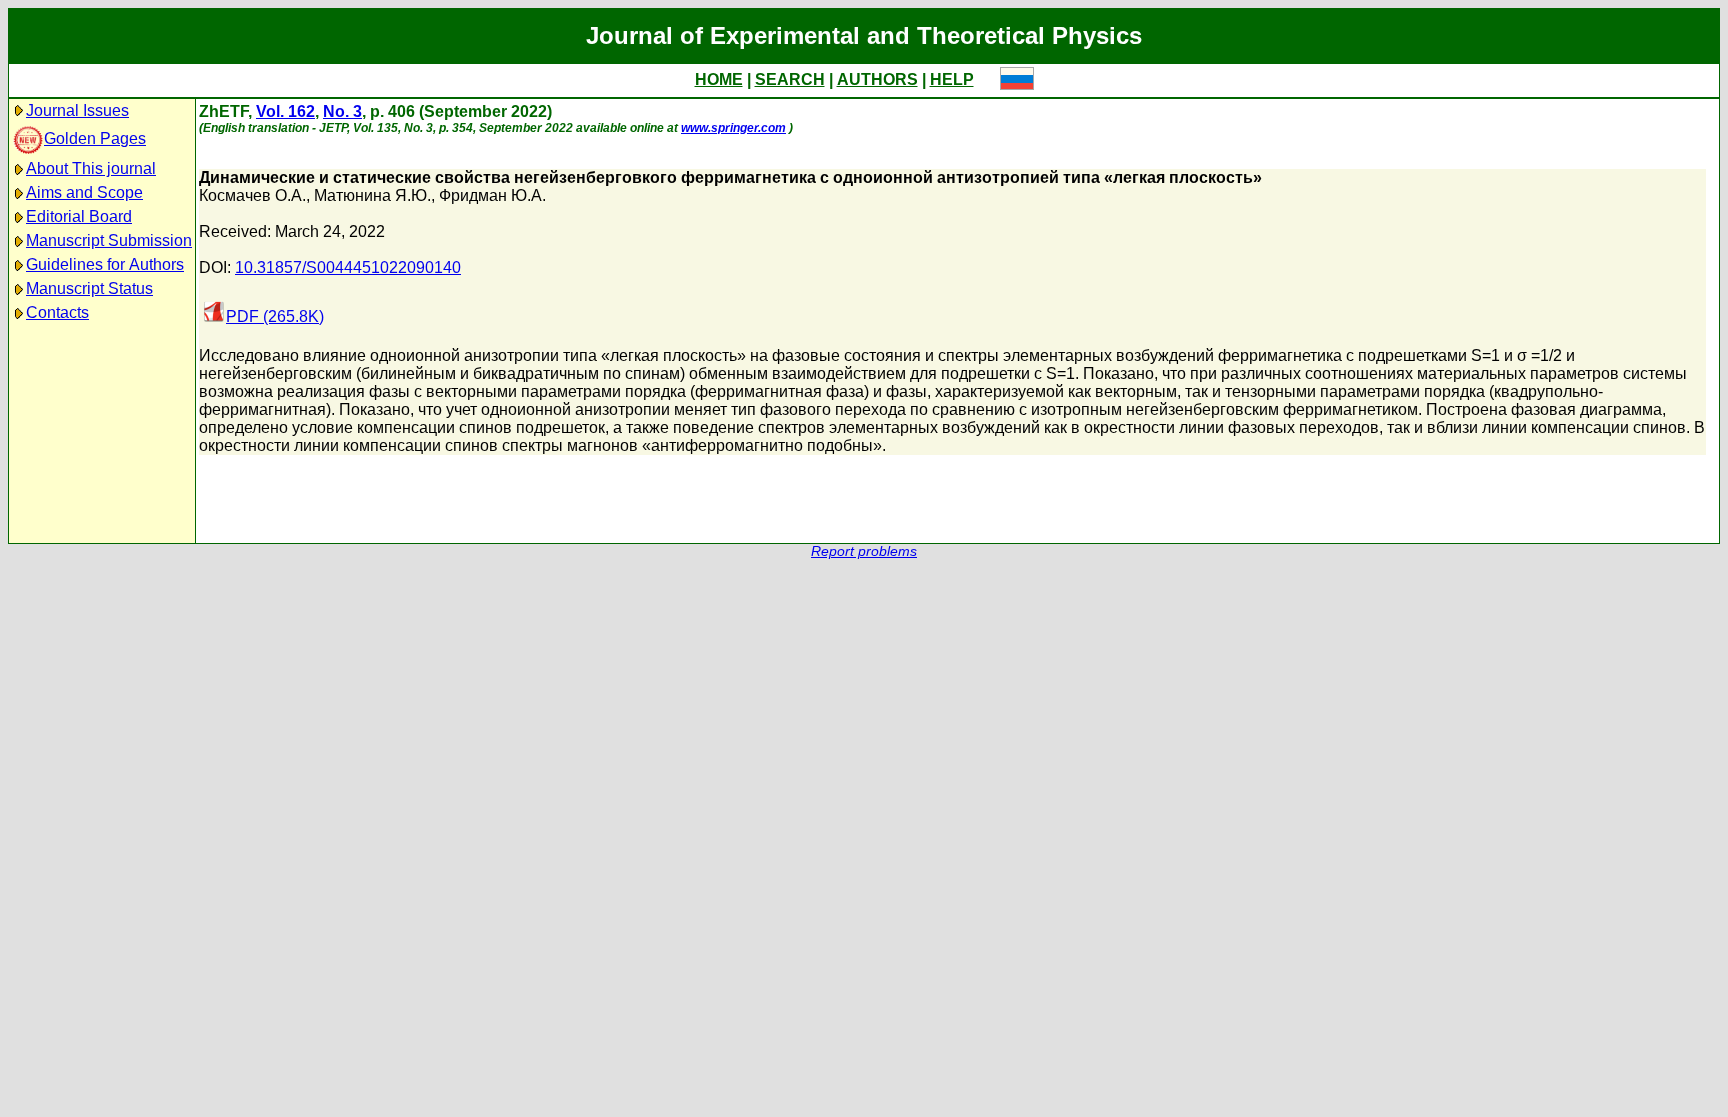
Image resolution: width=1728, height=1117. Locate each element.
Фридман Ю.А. (492, 195)
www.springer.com (733, 128)
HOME (719, 79)
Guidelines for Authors (105, 264)
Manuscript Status (89, 288)
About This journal (91, 168)
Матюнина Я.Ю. (372, 195)
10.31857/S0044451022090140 (348, 267)
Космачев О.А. (252, 195)
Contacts (57, 312)
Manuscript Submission (109, 240)
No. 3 (342, 111)
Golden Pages (95, 138)
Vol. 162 (285, 111)
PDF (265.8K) (275, 316)
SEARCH (790, 79)
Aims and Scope (84, 192)
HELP (952, 79)
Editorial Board (79, 216)
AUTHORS (877, 79)
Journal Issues (77, 110)
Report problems (864, 551)
